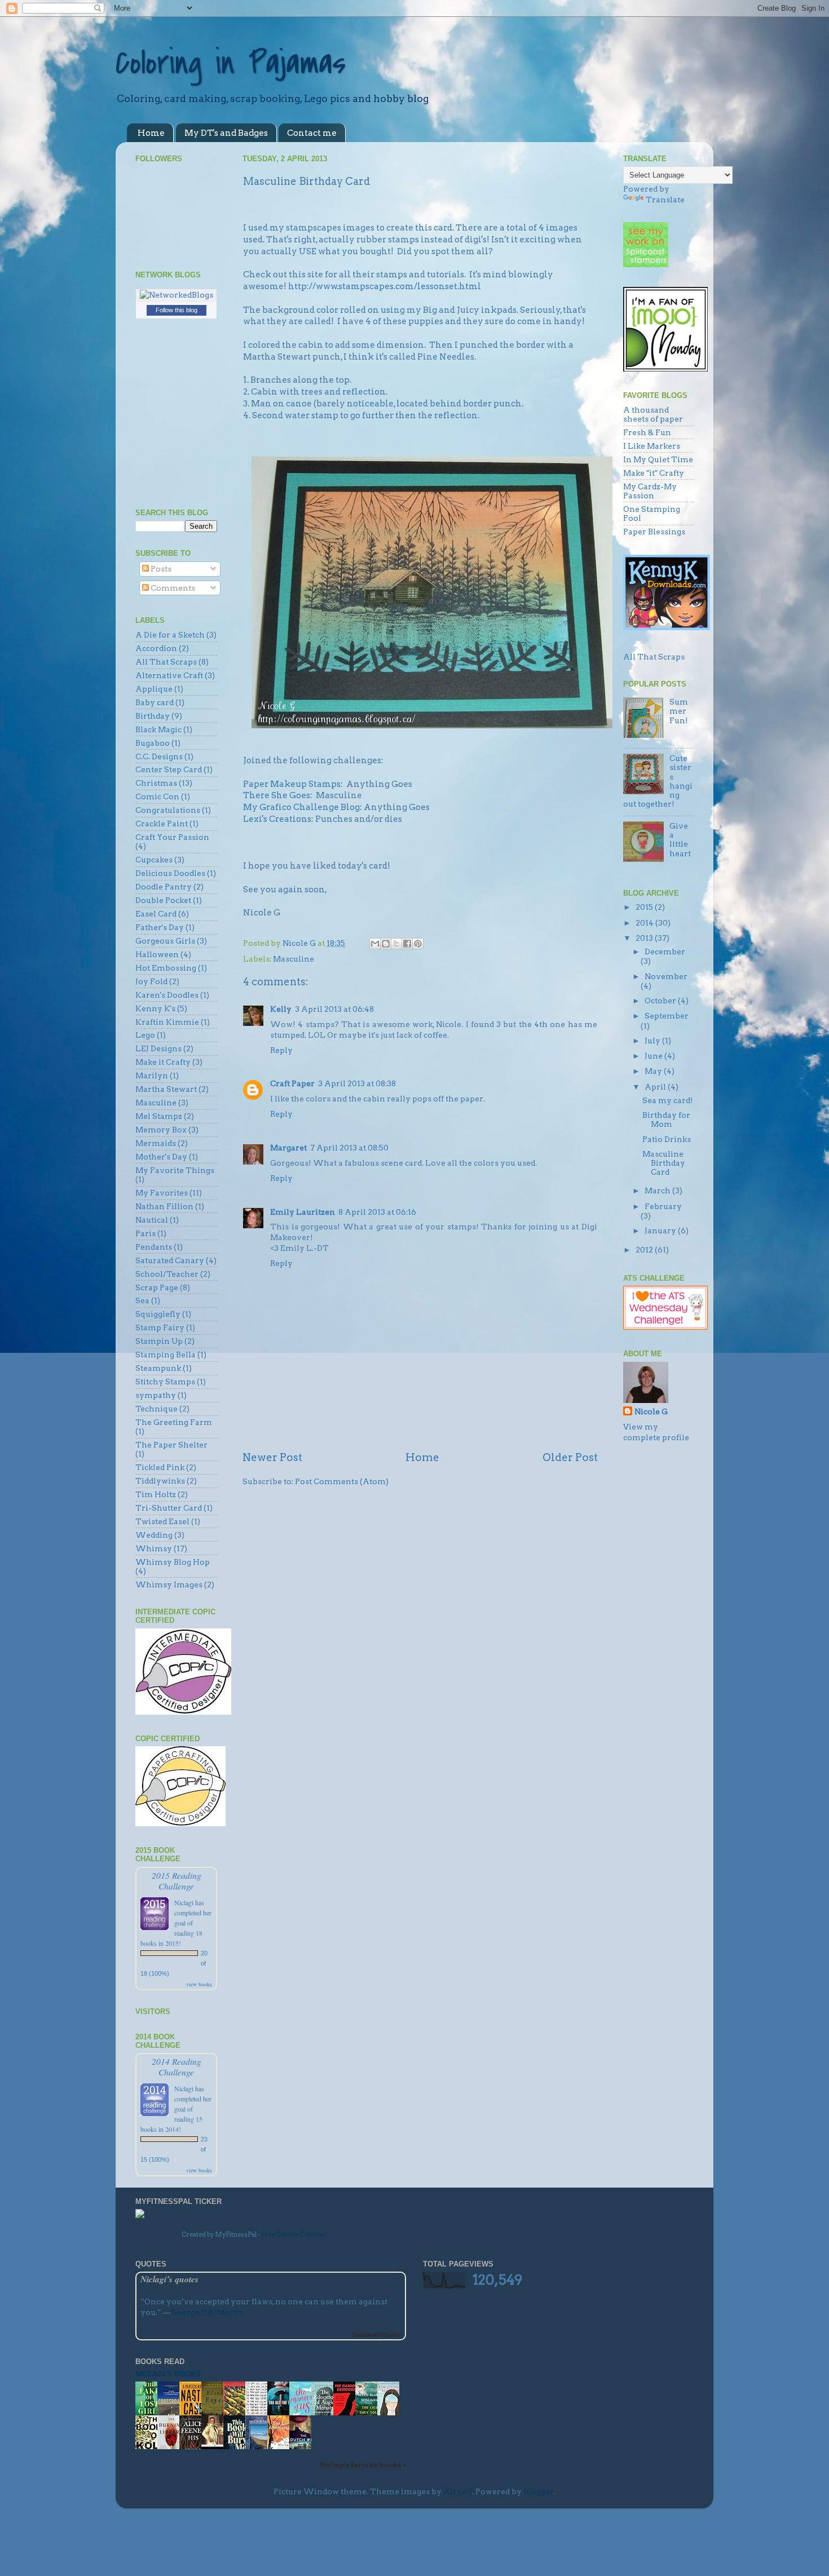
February (663, 1206)
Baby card (155, 702)
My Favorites (162, 1193)
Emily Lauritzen (303, 1212)
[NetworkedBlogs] (177, 295)
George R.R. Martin (208, 2312)
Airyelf (458, 2491)
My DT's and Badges (226, 133)
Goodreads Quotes (377, 2334)
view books (199, 1984)
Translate (665, 200)
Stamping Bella (166, 1355)
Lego (145, 1035)
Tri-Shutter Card (169, 1508)
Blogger (539, 2491)
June (654, 1056)
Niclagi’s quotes (169, 2279)
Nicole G (651, 1411)
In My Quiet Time (658, 459)
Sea (142, 1300)
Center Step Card (169, 769)
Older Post (570, 1457)
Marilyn (152, 1075)
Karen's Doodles (167, 995)
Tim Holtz (156, 1494)
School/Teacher (167, 1274)
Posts (160, 569)
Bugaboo (153, 743)
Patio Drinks (667, 1139)
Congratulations (168, 810)
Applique (154, 689)
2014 (645, 923)
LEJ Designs (158, 1048)
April (656, 1087)
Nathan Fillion (164, 1206)
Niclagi (184, 1902)
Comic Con (157, 796)
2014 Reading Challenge (177, 2066)
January (661, 1231)
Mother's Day (161, 1157)
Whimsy (154, 1548)
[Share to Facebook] (407, 944)
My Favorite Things (175, 1170)
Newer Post (272, 1457)
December (665, 951)
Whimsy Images (169, 1584)
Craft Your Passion (172, 837)
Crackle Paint (162, 824)
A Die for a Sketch (170, 635)
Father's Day (160, 927)
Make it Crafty (163, 1062)
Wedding (154, 1535)
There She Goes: (279, 795)
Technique (156, 1409)
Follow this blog (177, 310)
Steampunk (158, 1368)
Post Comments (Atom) (342, 1481)
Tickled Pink (160, 1467)
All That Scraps (166, 662)
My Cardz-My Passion (650, 491)
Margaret (288, 1148)
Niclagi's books (168, 2374)
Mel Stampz (159, 1116)
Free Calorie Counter (294, 2234)
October (661, 1001)
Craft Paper (292, 1083)
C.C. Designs (159, 756)
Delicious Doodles (170, 873)
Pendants (154, 1247)
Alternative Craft (169, 675)
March (658, 1190)
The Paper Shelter (171, 1445)
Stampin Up (159, 1341)
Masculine (294, 959)
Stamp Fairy (160, 1327)
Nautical (152, 1220)
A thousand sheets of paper (653, 414)
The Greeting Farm (174, 1422)
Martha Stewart (166, 1089)
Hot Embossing (166, 968)
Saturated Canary (170, 1260)
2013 (645, 938)
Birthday (153, 716)
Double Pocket (163, 900)
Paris (145, 1233)
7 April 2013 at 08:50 (349, 1148)
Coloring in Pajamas (231, 63)
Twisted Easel (162, 1521)
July (653, 1041)
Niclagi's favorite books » (363, 2465)
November (666, 976)
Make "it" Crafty (654, 473)
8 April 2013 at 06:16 (377, 1212)
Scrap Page (157, 1287)
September (667, 1016)
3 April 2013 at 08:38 (357, 1083)
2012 (645, 1250)
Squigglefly (158, 1314)
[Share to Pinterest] (418, 944)
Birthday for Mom (666, 1119)
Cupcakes (154, 860)
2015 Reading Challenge (177, 1880)
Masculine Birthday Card (664, 1163)
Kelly (281, 1009)
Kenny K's (155, 1008)
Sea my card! (668, 1100)
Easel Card (156, 914)
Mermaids (156, 1143)
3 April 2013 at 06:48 (334, 1009)
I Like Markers (652, 446)
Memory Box (161, 1130)
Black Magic (158, 729)
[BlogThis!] (386, 944)
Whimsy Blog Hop (173, 1562)
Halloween (157, 954)
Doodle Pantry (164, 887)
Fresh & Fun (647, 432)
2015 (645, 907)
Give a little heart (680, 840)
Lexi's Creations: (279, 819)
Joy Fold (151, 981)
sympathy (156, 1395)
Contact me (312, 133)
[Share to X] (396, 944)
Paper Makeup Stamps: (294, 784)
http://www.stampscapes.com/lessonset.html (385, 286)
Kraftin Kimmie (167, 1022)
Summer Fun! (679, 711)
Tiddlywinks (160, 1481)
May (654, 1071)
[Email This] (375, 944)
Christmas (156, 783)
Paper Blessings (654, 532)
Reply (281, 1050)
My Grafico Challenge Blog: (303, 807)
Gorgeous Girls (165, 941)
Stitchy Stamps (165, 1382)
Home (151, 133)
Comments (172, 588)
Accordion (156, 648)
